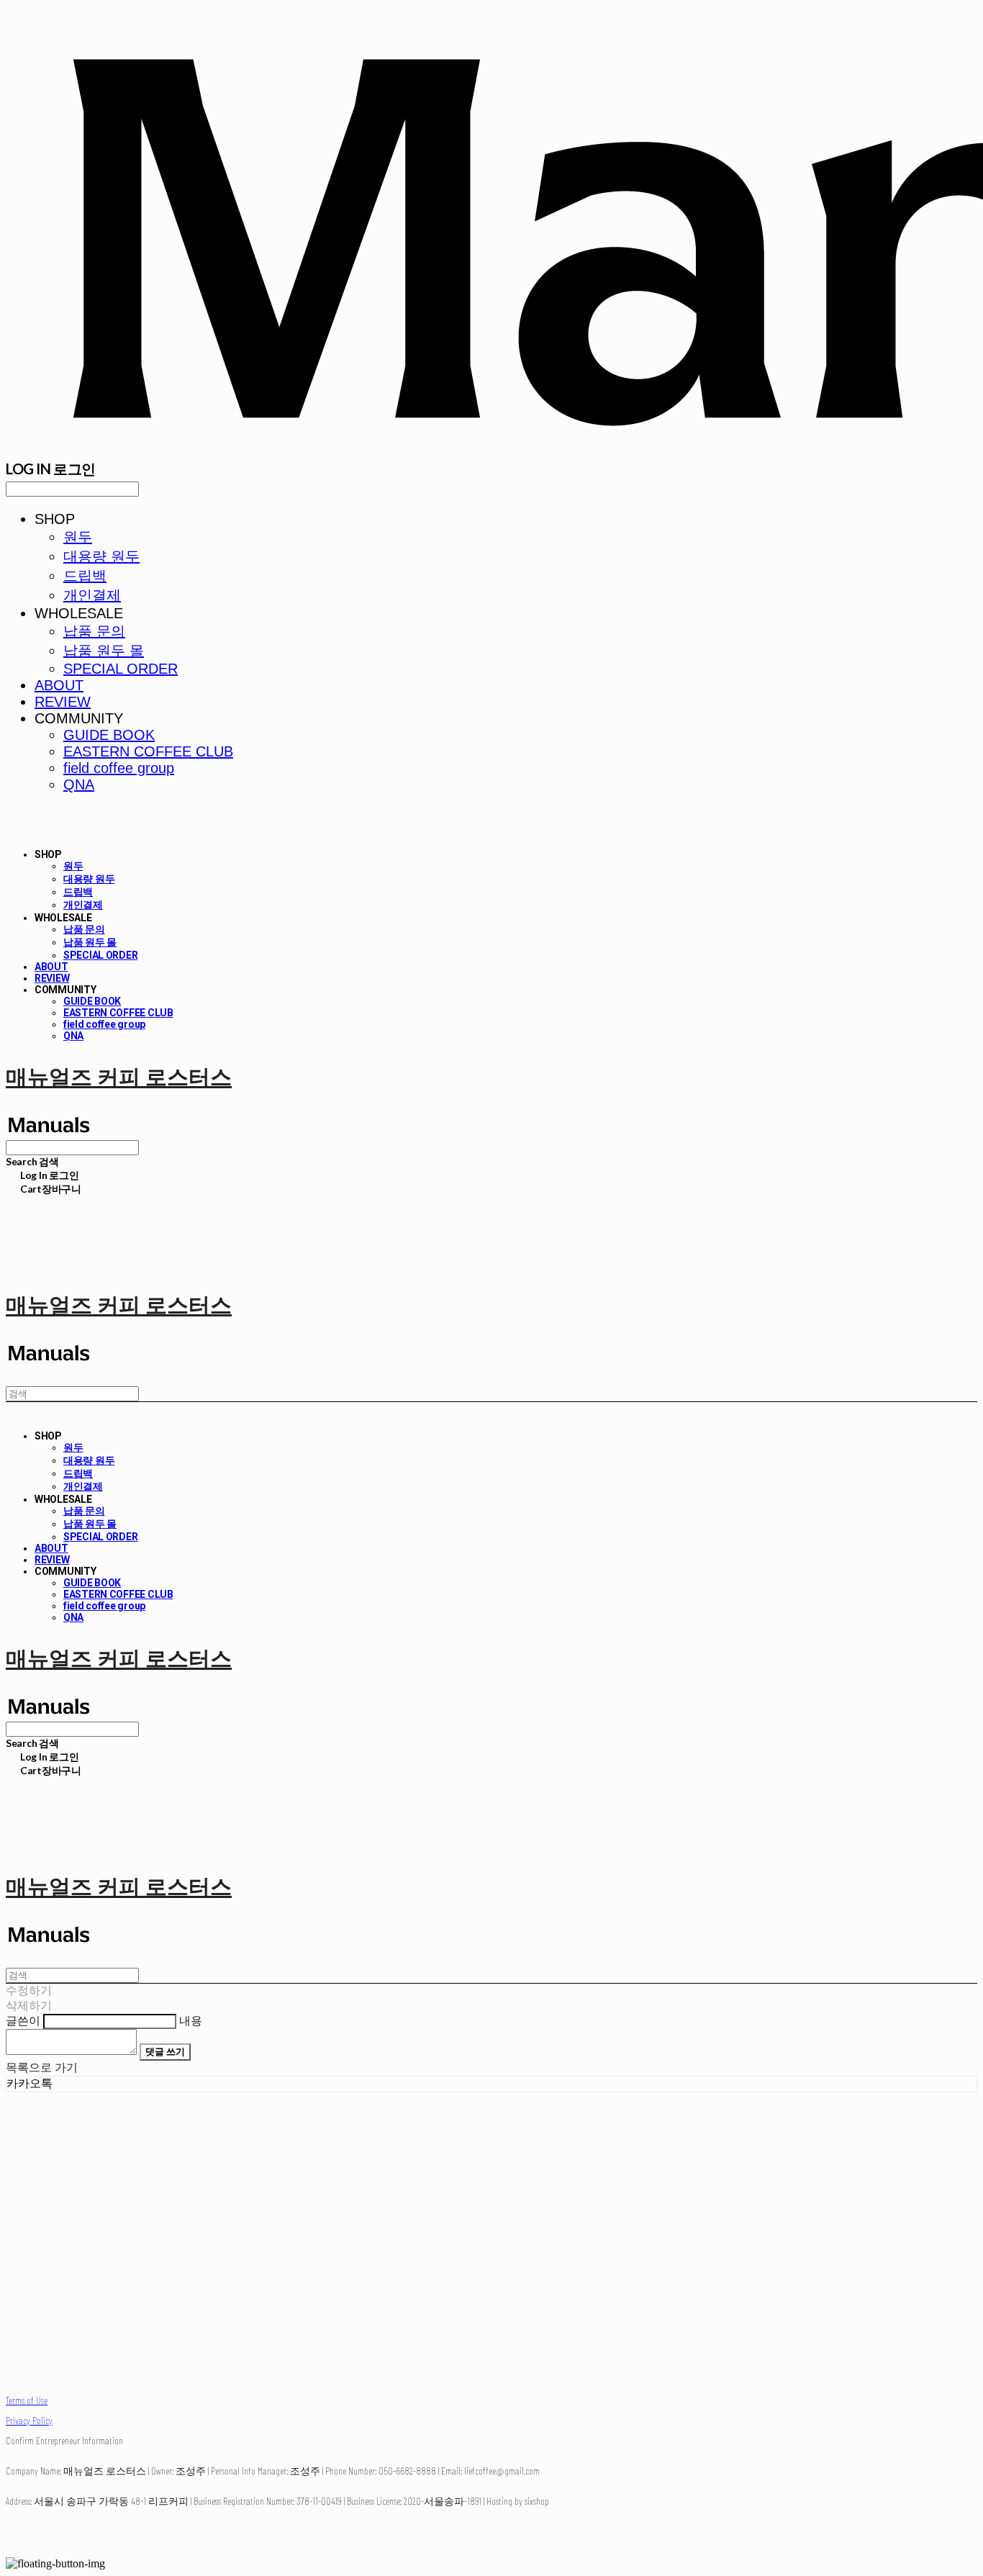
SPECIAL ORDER (121, 669)
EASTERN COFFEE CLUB (148, 751)
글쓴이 (23, 2021)
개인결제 (92, 595)
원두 (78, 537)
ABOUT (59, 685)
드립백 (85, 576)
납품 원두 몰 (104, 651)
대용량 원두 (101, 556)
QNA (79, 785)
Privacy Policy (29, 2420)
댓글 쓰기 (165, 2051)
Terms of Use (27, 2400)
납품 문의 (94, 631)
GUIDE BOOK (109, 735)
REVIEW (63, 702)
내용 (191, 2021)
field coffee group (119, 768)
